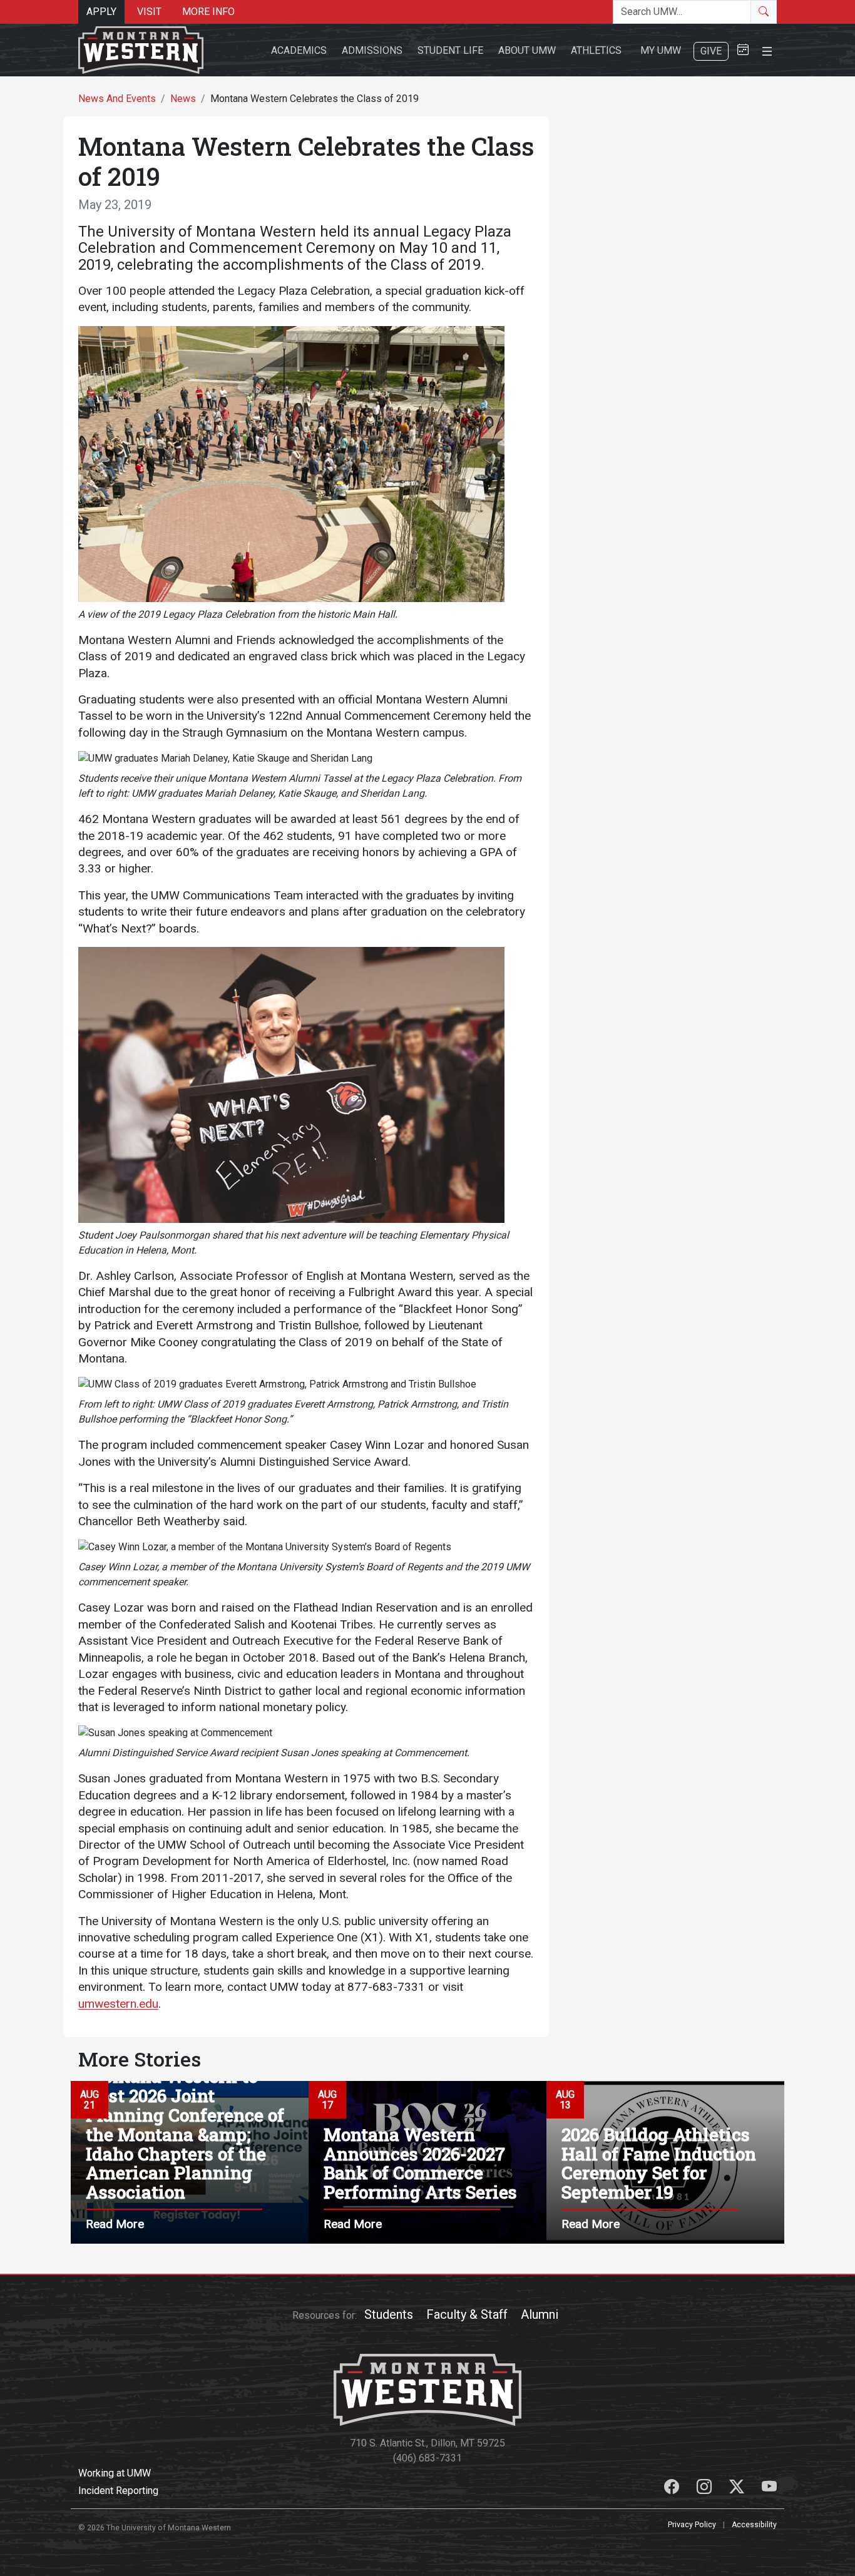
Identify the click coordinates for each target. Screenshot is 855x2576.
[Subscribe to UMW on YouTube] (769, 2489)
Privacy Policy (692, 2525)
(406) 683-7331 (427, 2458)
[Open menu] (767, 50)
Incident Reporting (118, 2491)
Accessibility (754, 2525)
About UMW (527, 50)
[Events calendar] (743, 50)
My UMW (661, 50)
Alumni (540, 2314)
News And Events (117, 99)
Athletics (596, 50)
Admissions (372, 50)
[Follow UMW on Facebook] (673, 2489)
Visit (149, 12)
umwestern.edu (118, 2004)
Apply (101, 12)
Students (389, 2314)
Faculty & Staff (467, 2314)
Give (711, 51)
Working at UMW (115, 2473)
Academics (299, 50)
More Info (208, 12)
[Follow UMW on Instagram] (705, 2489)
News (183, 99)
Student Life (450, 50)
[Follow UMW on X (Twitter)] (738, 2489)
